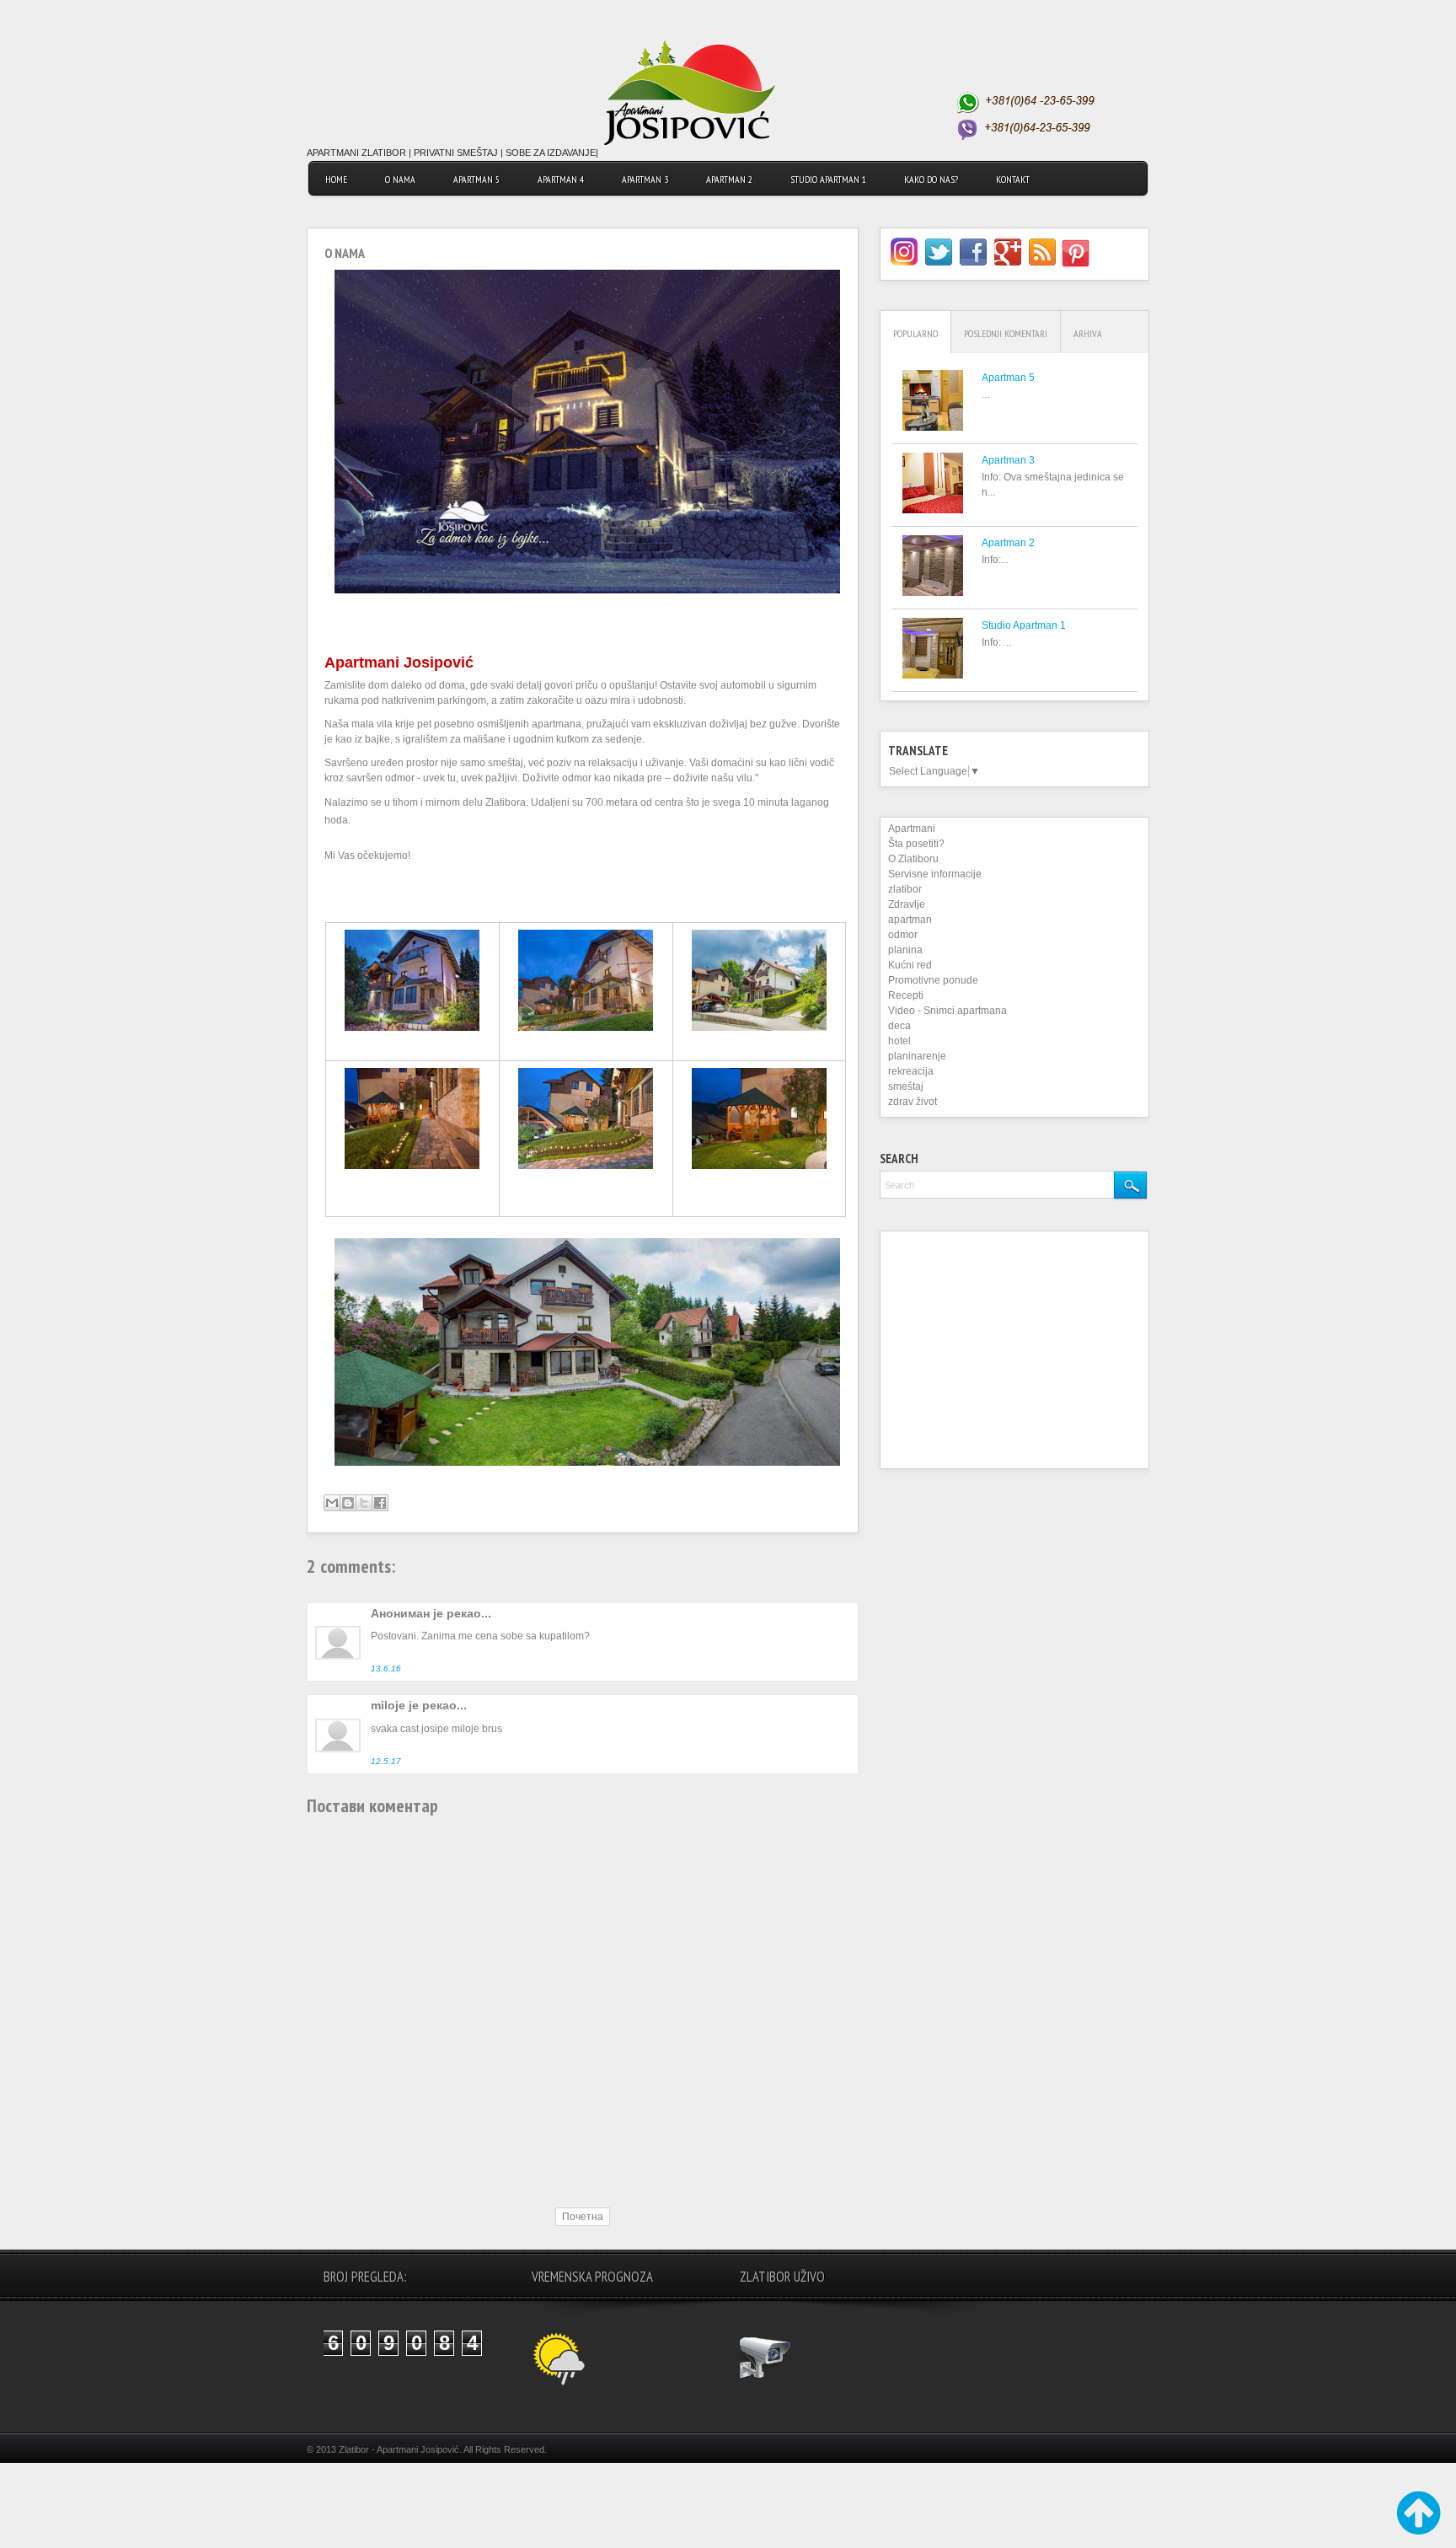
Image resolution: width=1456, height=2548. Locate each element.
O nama (400, 179)
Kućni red (910, 965)
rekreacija (911, 1071)
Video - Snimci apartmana (947, 1011)
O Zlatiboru (913, 859)
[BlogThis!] (348, 1503)
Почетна (583, 2217)
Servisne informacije (935, 874)
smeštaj (906, 1086)
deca (899, 1026)
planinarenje (917, 1056)
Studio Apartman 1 (1024, 625)
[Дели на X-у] (364, 1503)
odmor (903, 935)
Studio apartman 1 (828, 179)
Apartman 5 (476, 179)
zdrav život (913, 1102)
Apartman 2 (729, 179)
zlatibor (905, 889)
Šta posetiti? (916, 844)
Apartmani (912, 829)
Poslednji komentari (1006, 333)
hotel (899, 1041)
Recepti (906, 995)
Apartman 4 (561, 179)
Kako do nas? (931, 179)
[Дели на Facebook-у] (380, 1503)
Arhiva (1088, 333)
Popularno (915, 333)
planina (905, 950)
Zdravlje (907, 904)
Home (336, 179)
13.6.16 (386, 1668)
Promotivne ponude (933, 980)
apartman (910, 920)
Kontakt (1013, 179)
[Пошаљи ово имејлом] (332, 1503)
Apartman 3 (645, 179)
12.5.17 (386, 1761)
